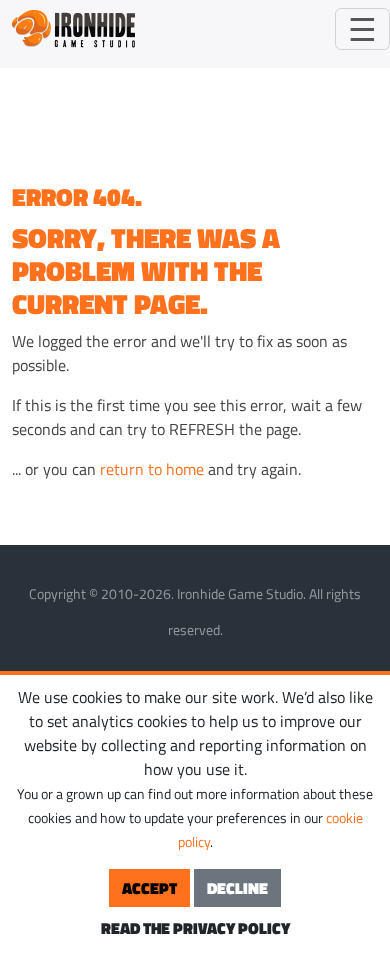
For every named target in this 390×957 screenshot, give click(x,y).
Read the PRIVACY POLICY (195, 928)
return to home (152, 469)
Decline (237, 888)
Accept (149, 888)
